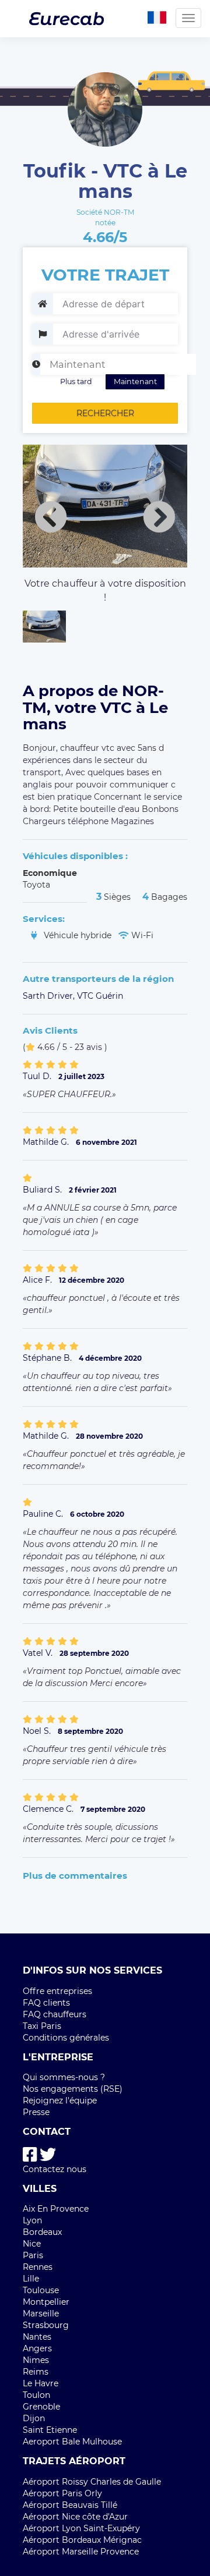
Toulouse (41, 2290)
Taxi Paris (42, 2026)
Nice (32, 2244)
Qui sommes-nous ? (64, 2077)
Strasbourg (46, 2325)
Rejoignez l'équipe (60, 2100)
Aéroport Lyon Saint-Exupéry (81, 2528)
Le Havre (41, 2383)
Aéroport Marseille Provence (81, 2552)
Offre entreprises (57, 1991)
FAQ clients (46, 2003)
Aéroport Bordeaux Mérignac (82, 2540)
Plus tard (76, 382)
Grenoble (41, 2407)
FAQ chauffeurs (55, 2014)
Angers (37, 2348)
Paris (33, 2255)
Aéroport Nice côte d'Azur (75, 2517)
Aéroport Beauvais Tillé (70, 2505)
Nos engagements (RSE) (73, 2089)
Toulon (36, 2395)
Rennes (38, 2267)
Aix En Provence (56, 2209)
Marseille (41, 2314)
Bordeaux (42, 2232)
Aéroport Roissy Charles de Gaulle (92, 2482)
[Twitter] (48, 2155)
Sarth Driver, (50, 996)
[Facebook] (30, 2155)
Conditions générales (66, 2038)
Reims (36, 2372)
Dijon (34, 2418)
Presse (36, 2112)
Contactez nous (55, 2169)
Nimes (36, 2360)
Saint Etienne (50, 2430)
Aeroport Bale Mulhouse (72, 2442)
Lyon (32, 2220)
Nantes (37, 2337)
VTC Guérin (100, 996)
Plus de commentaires (75, 1876)
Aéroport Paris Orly (62, 2493)
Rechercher (105, 413)
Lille (31, 2279)
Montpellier (46, 2302)
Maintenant (135, 382)
